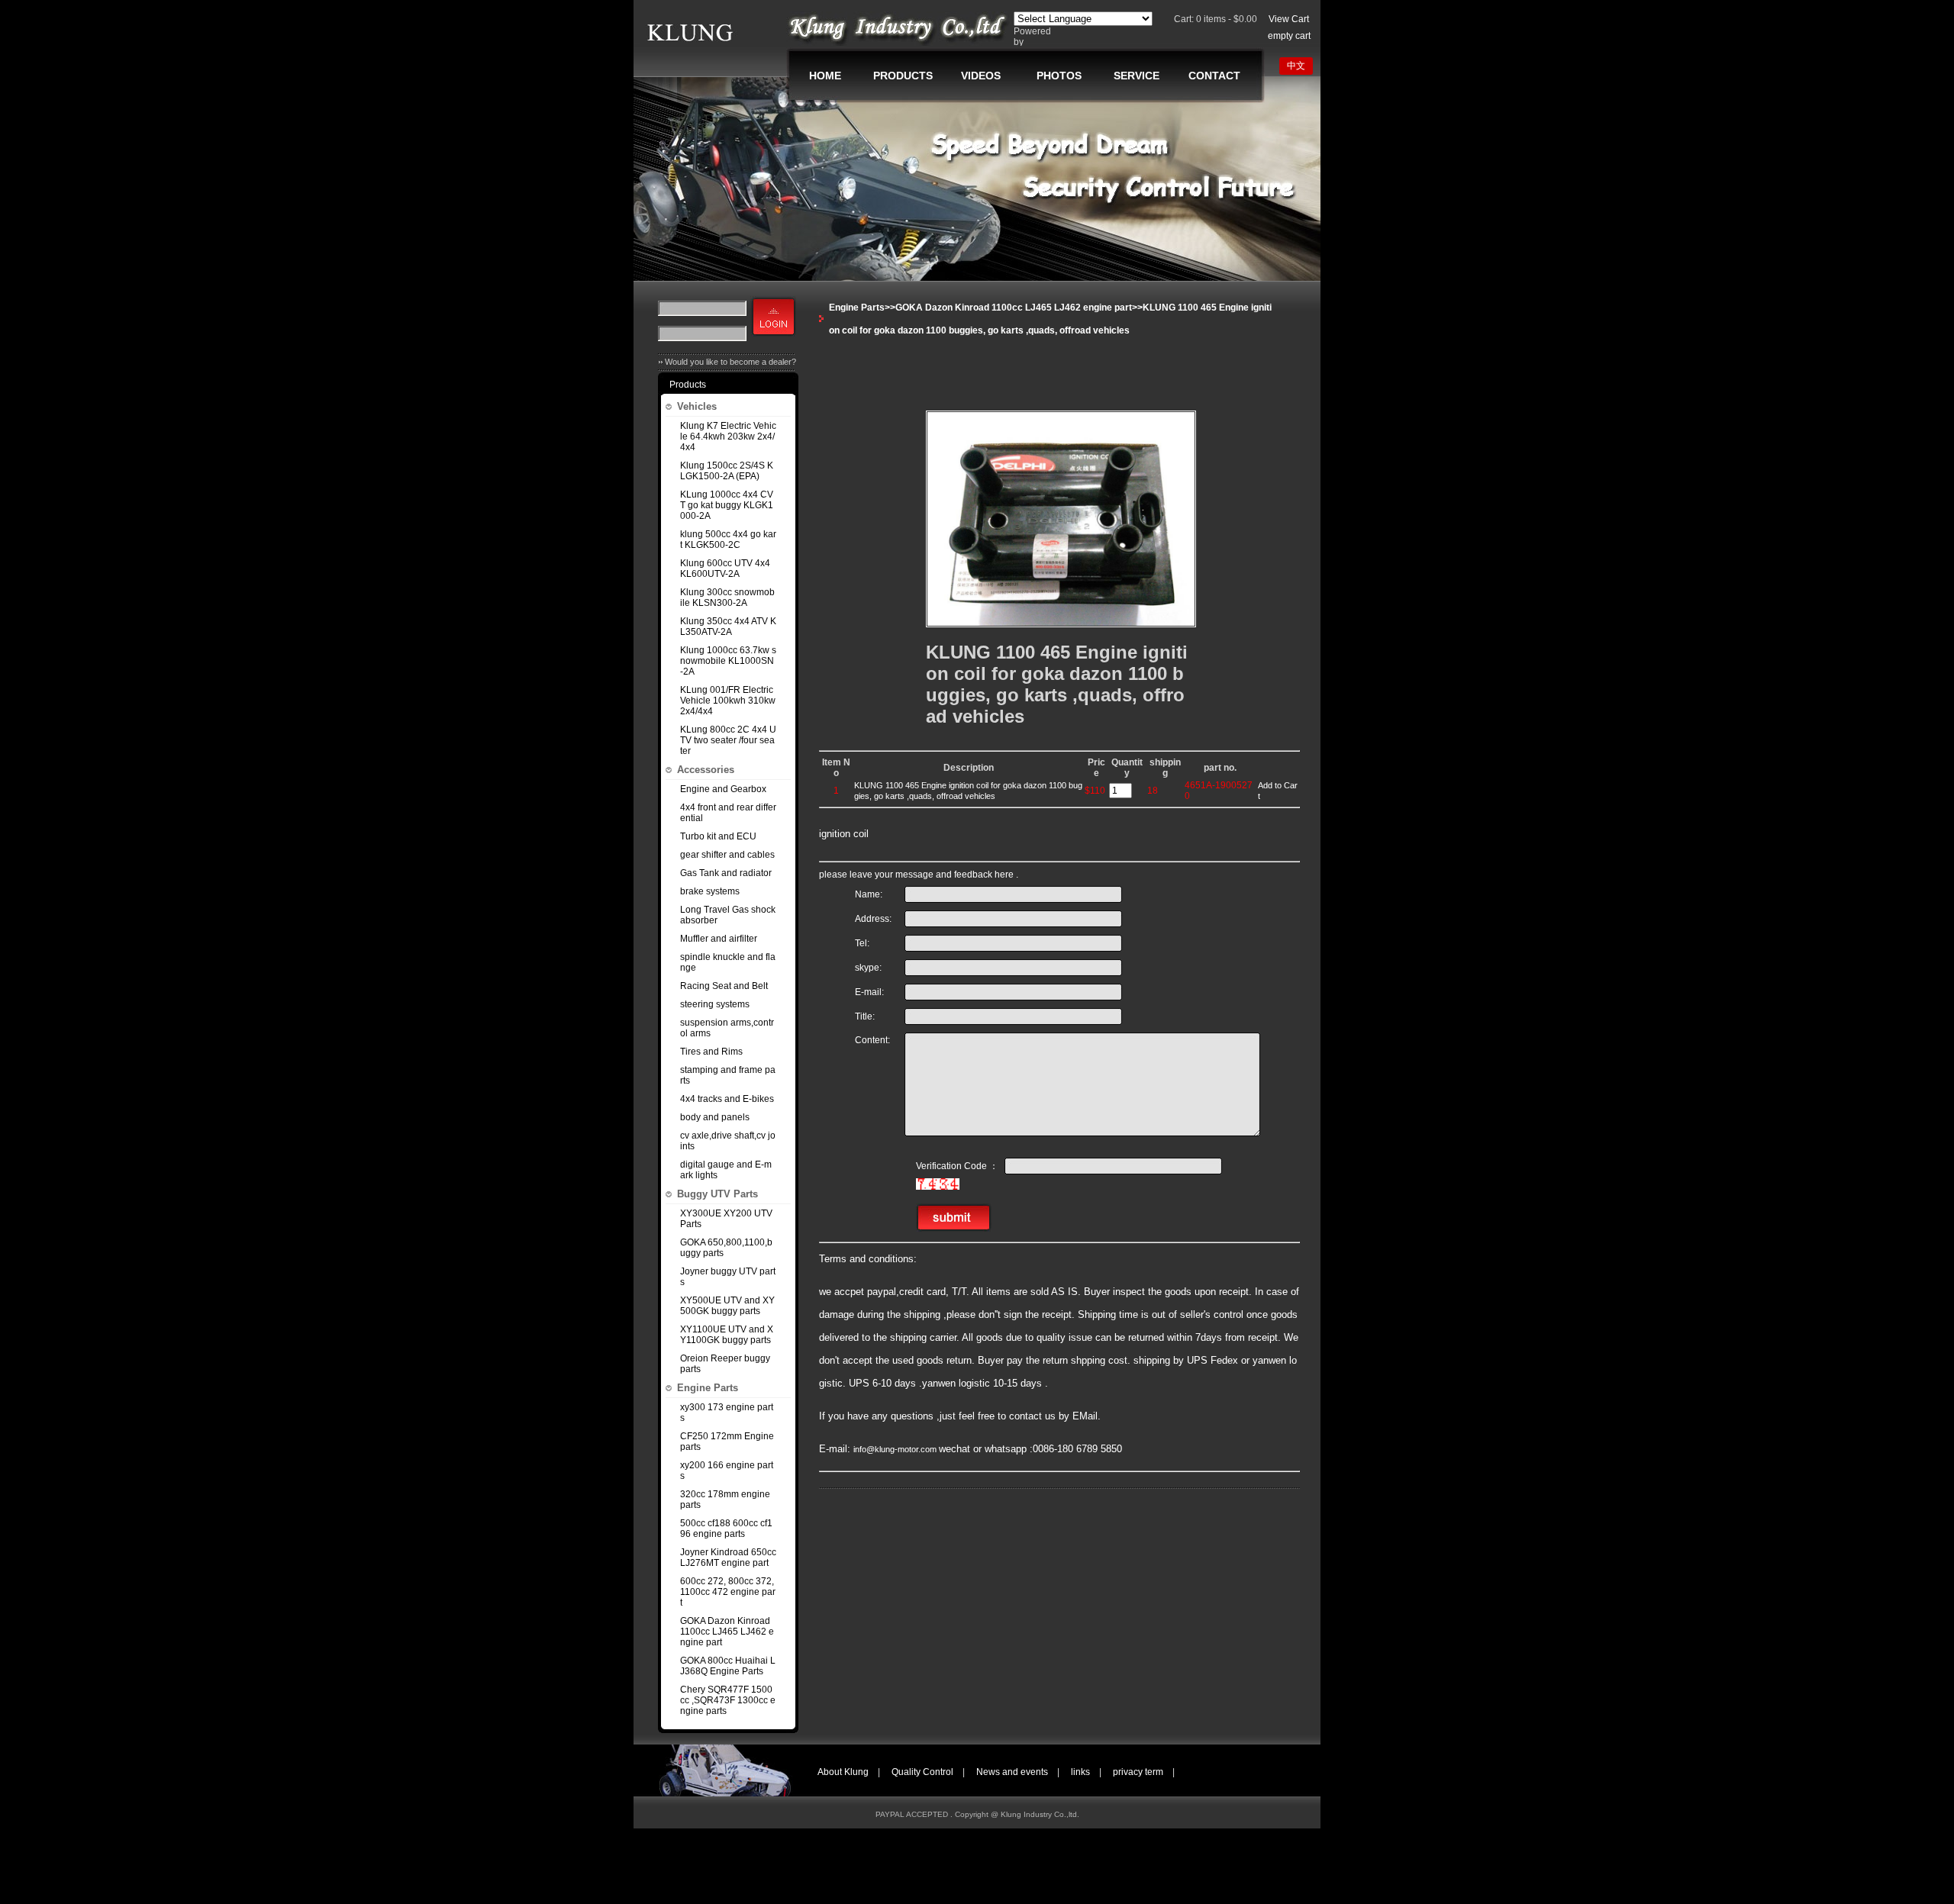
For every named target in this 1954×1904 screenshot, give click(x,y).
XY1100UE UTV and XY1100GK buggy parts (727, 1335)
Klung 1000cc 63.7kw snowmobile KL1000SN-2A (728, 661)
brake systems (710, 891)
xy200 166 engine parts (727, 1471)
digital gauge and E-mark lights (726, 1170)
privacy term (1138, 1772)
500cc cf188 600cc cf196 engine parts (726, 1529)
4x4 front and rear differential (728, 813)
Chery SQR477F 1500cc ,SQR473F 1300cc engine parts (728, 1700)
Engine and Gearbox (723, 789)
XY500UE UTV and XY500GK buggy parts (727, 1306)
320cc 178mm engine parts (725, 1500)
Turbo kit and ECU (718, 836)
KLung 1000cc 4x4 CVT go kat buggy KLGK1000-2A (727, 505)
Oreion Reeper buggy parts (725, 1364)
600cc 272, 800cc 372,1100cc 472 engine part (728, 1592)
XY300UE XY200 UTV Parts (726, 1219)
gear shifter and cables (727, 855)
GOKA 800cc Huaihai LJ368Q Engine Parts (728, 1666)
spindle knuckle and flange (728, 962)
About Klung (843, 1772)
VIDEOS (981, 76)
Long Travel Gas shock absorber (728, 915)
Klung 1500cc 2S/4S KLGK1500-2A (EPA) (727, 471)
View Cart (1289, 19)
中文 (1296, 66)
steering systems (715, 1004)
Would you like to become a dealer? (730, 362)
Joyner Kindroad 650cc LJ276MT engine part (728, 1558)
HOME (825, 76)
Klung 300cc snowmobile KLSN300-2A (727, 598)
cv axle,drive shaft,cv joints (728, 1141)
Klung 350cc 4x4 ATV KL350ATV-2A (728, 627)
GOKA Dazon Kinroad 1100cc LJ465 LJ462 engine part (727, 1632)
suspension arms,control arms (727, 1028)
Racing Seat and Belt (724, 986)
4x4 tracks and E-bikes (727, 1099)
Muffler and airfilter (719, 939)
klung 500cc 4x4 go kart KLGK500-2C (728, 540)
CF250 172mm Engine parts (727, 1442)
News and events (1012, 1772)
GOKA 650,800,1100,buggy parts (726, 1248)
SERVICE (1137, 76)
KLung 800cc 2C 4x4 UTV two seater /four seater (728, 740)
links (1080, 1772)
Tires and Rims (711, 1052)
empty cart (1289, 36)
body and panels (715, 1117)
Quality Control (922, 1772)
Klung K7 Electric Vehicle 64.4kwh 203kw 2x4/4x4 (728, 437)
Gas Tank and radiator (726, 873)
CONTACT (1214, 76)
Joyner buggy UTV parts (728, 1277)
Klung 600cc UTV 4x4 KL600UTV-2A (725, 569)
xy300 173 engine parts (727, 1413)
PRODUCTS (903, 76)
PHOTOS (1059, 76)
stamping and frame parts (728, 1075)
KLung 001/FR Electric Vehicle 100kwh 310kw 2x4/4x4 (728, 701)
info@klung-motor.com (896, 1449)
